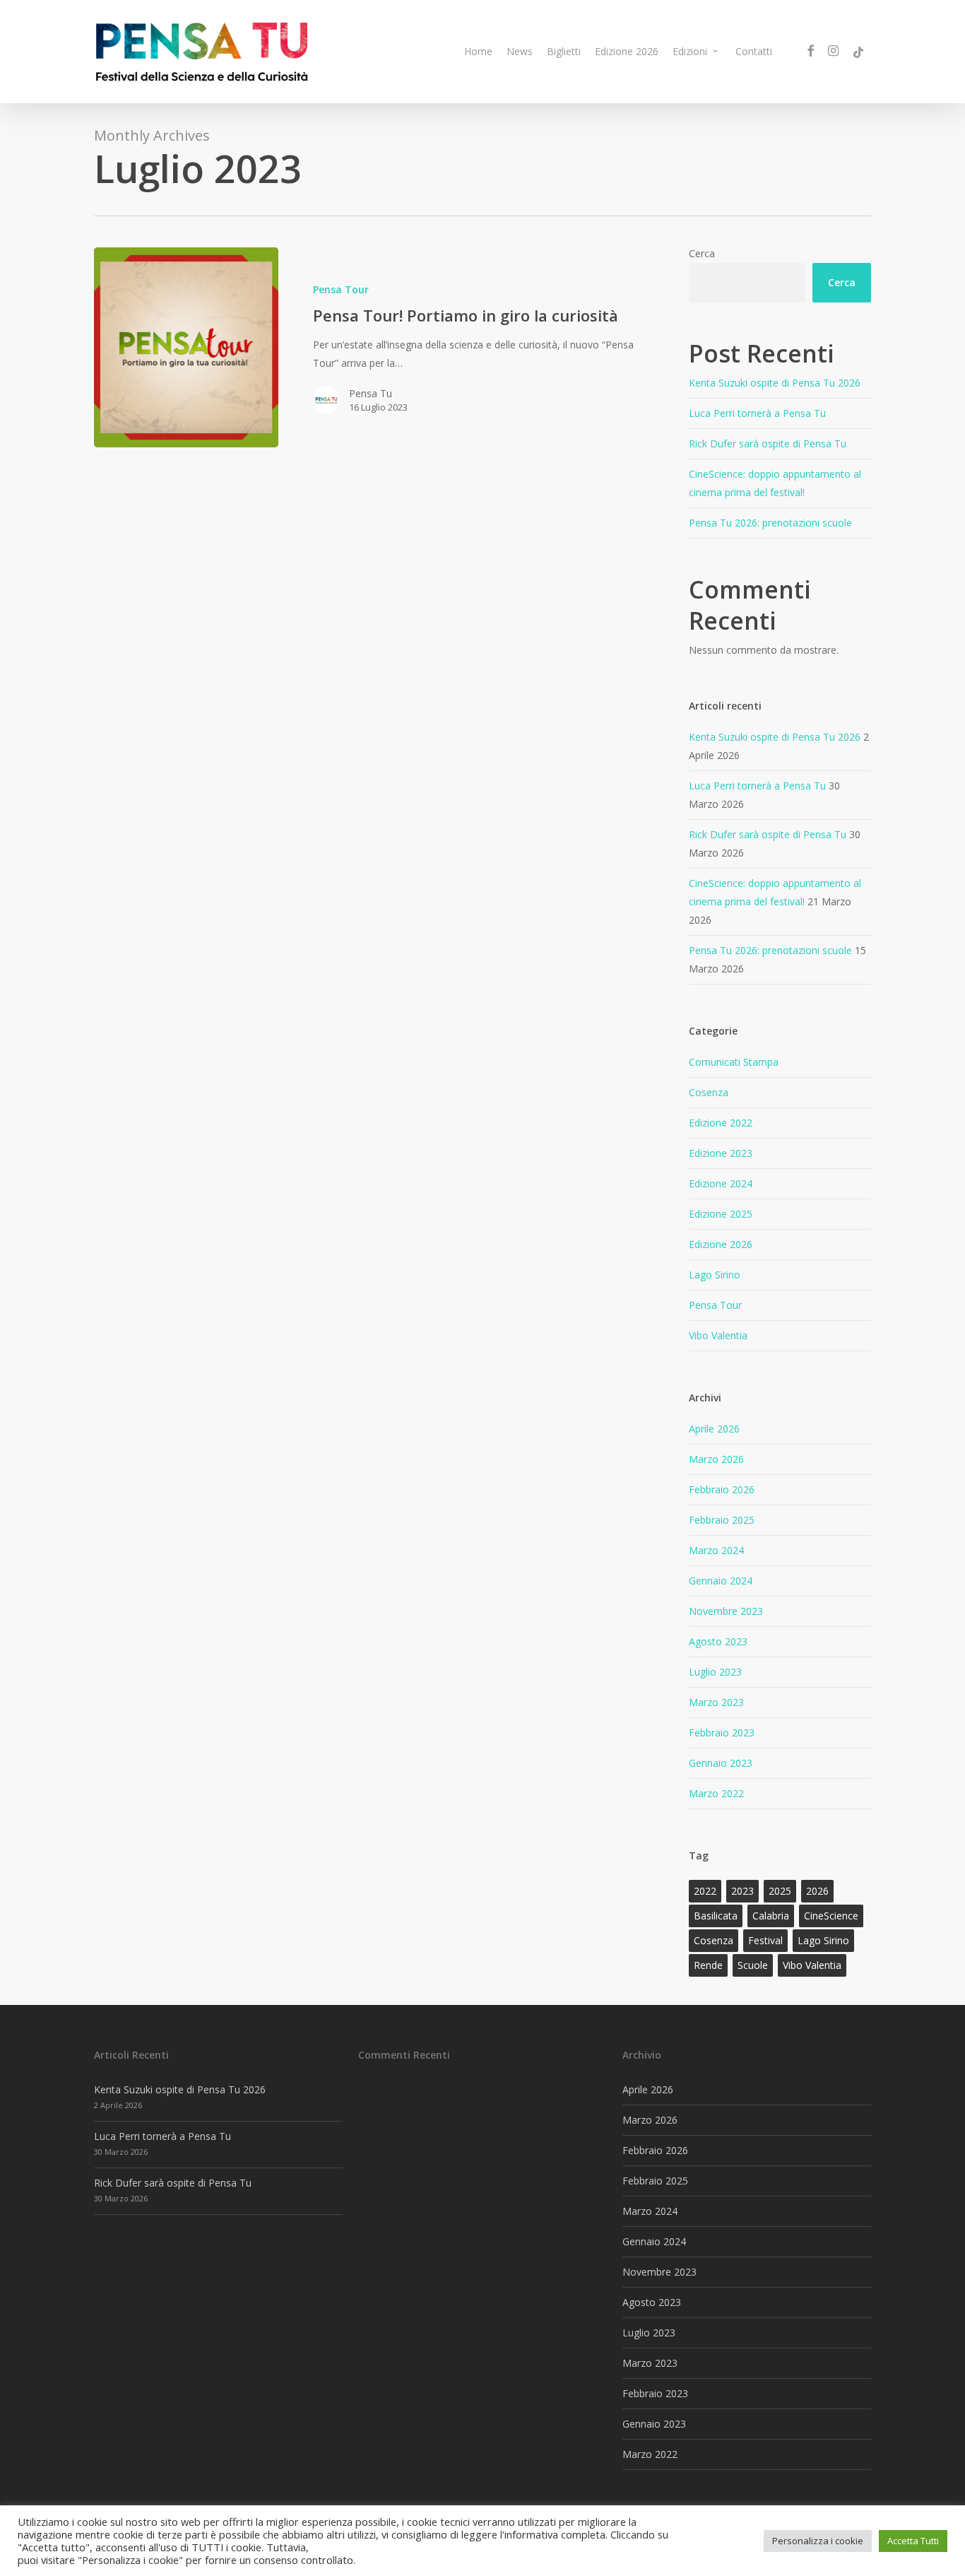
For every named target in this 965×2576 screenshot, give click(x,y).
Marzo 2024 (716, 1550)
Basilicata (716, 1916)
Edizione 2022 (721, 1123)
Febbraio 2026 (722, 1489)
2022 (705, 1891)
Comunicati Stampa (734, 1062)
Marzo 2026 (716, 1459)
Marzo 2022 (716, 1793)
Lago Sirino (715, 1275)
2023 (742, 1891)
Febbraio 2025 (722, 1520)
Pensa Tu (371, 393)
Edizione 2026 (721, 1244)
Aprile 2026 (714, 1429)
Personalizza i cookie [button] (818, 2541)
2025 (780, 1891)
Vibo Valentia (718, 1335)
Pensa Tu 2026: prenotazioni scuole (770, 523)
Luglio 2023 (715, 1672)
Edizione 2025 (721, 1214)
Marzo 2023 (716, 1702)
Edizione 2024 (721, 1183)
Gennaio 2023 (721, 1763)
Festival (765, 1940)
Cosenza (709, 1092)
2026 (817, 1891)
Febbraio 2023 (722, 1733)
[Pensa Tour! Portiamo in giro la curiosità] (186, 347)
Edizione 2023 (721, 1153)
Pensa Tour (341, 289)
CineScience (831, 1916)
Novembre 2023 (726, 1611)
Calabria (771, 1916)
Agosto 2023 (718, 1641)
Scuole (753, 1965)
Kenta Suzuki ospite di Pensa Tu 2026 (775, 383)
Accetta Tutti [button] (913, 2541)
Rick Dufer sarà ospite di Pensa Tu (768, 443)
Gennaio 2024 (721, 1581)
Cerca (702, 253)
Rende (708, 1965)
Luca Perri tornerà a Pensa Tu (757, 413)
